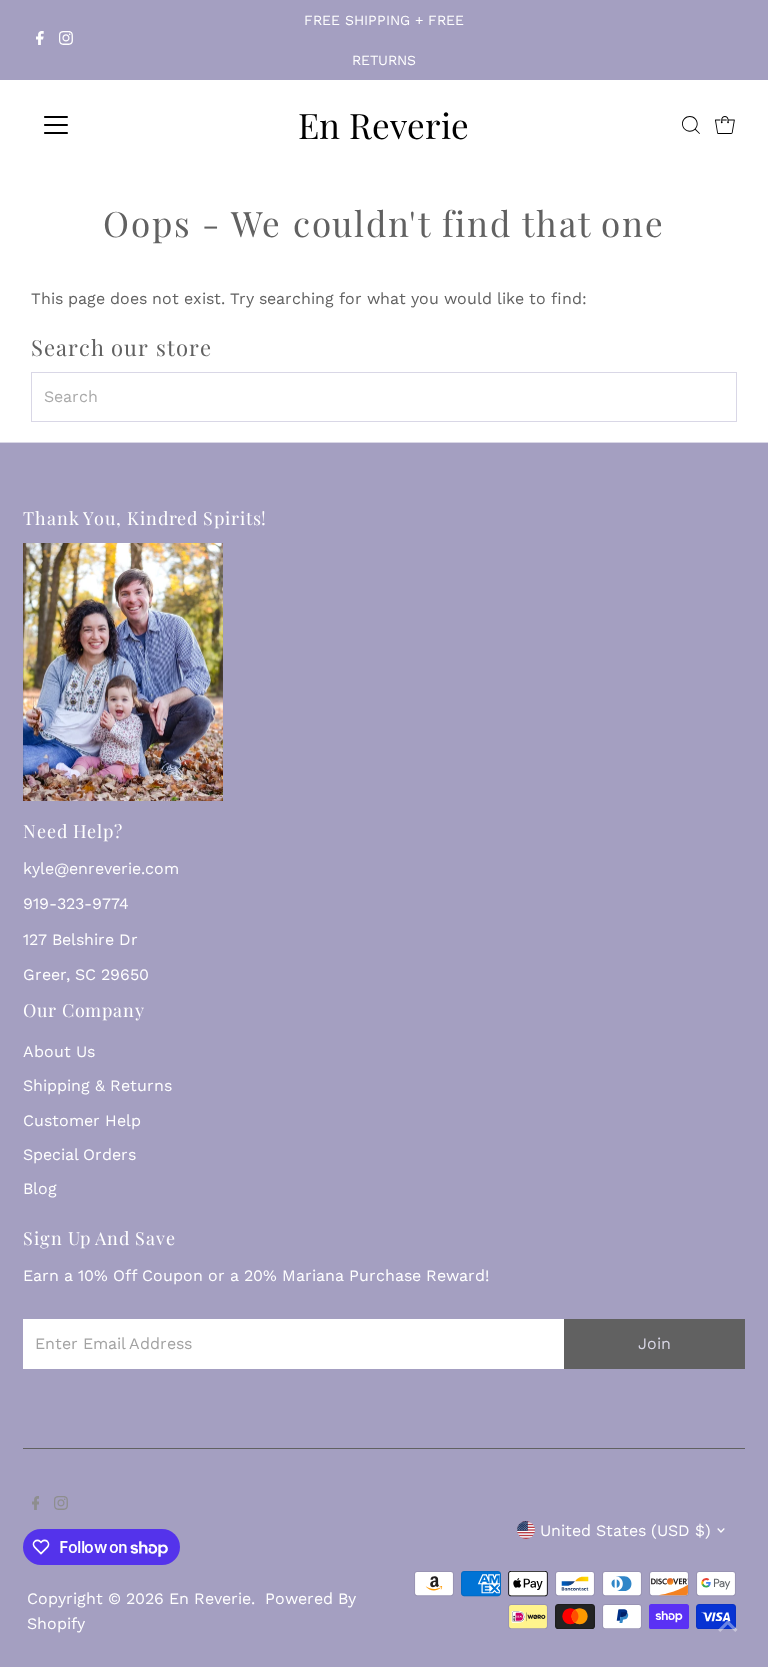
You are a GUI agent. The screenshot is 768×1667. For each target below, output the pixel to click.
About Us (59, 1051)
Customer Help (82, 1120)
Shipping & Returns (97, 1085)
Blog (40, 1188)
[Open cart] (725, 125)
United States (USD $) (625, 1530)
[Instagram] (66, 40)
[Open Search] (691, 125)
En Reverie (383, 124)
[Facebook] (40, 40)
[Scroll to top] (728, 1627)
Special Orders (79, 1154)
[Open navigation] (114, 125)
